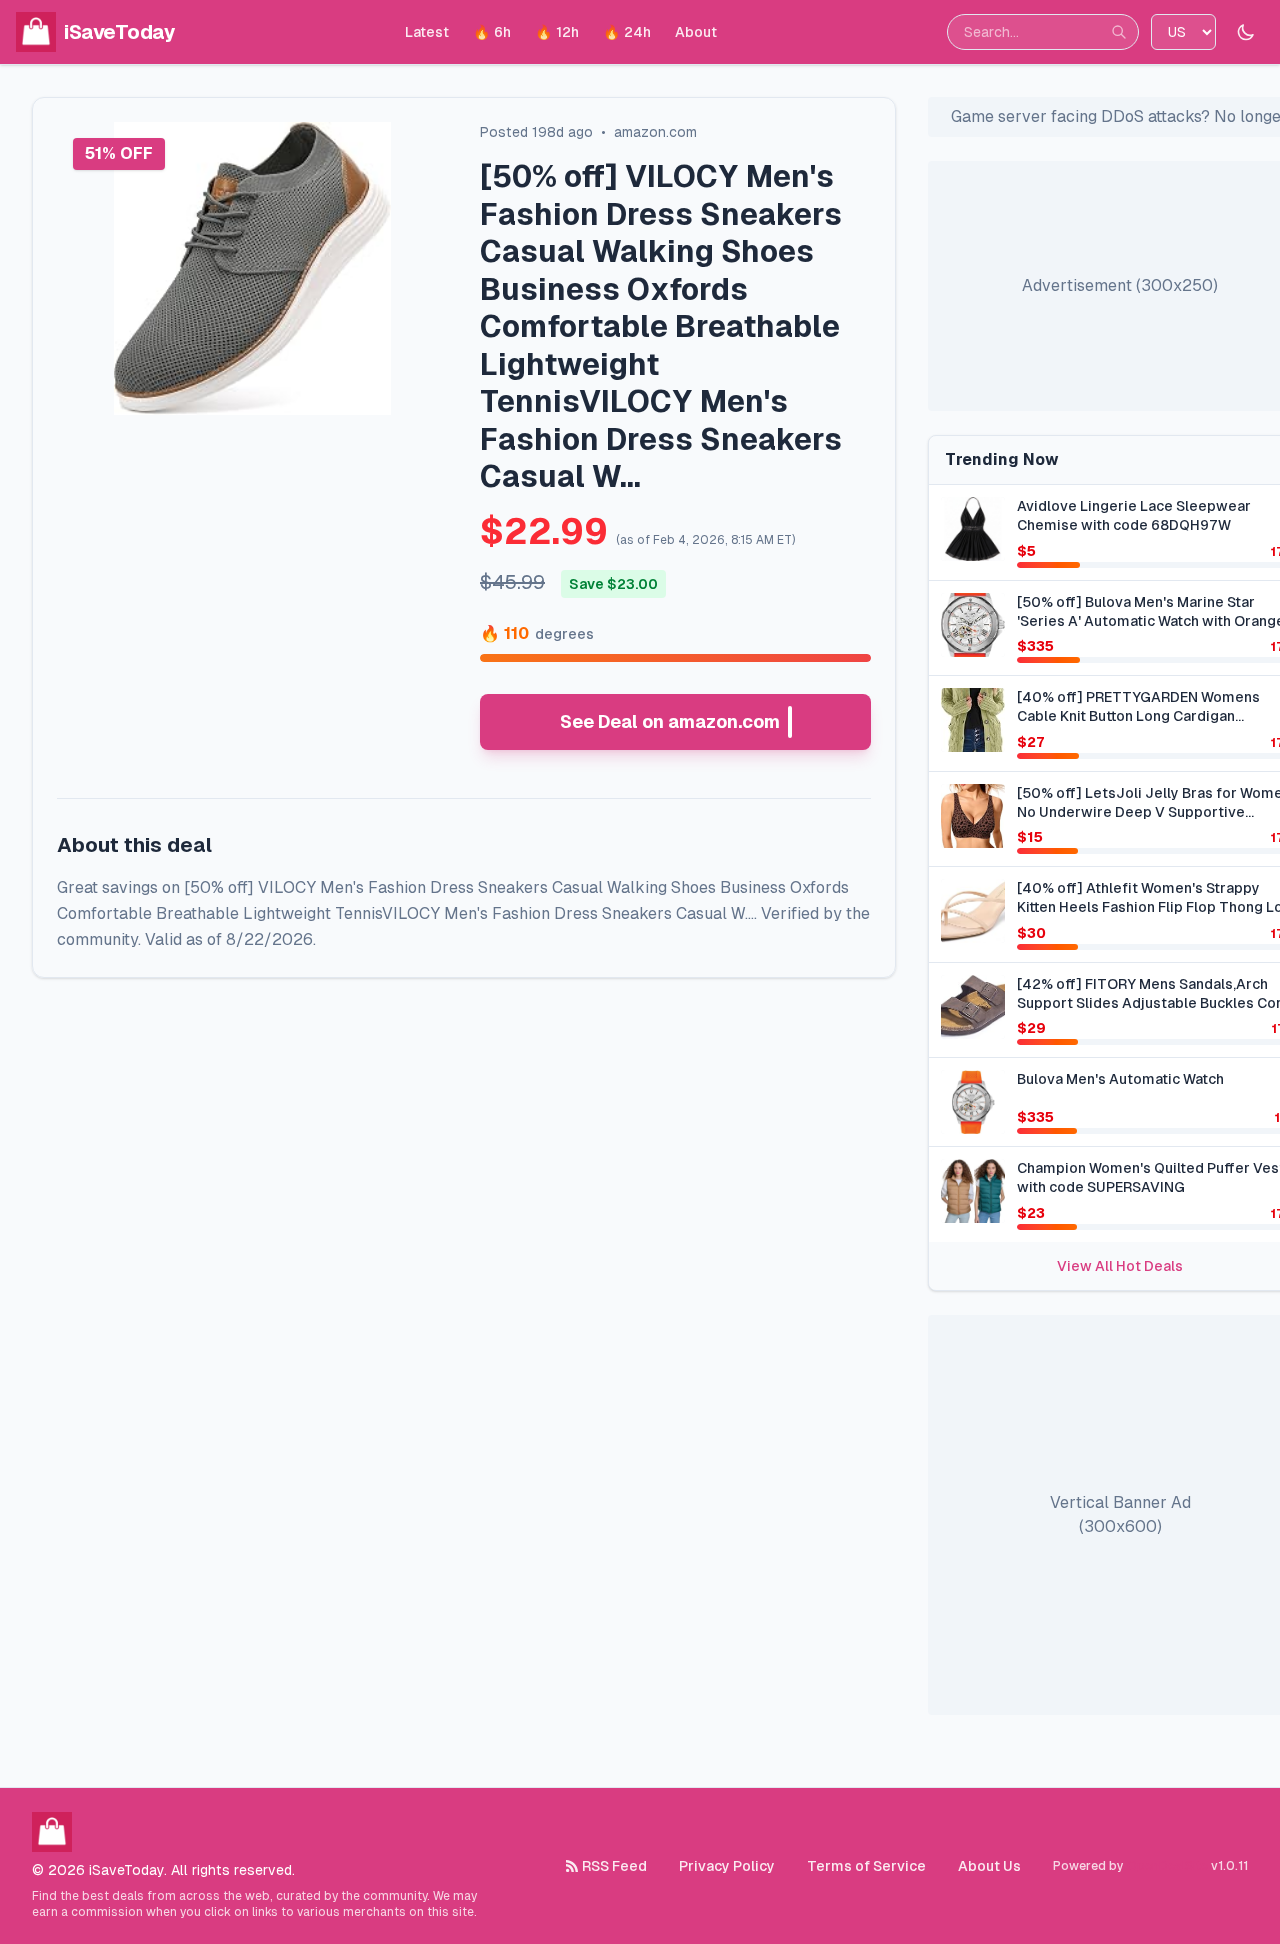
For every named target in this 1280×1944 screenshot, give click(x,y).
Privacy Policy (727, 1866)
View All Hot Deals (1120, 1266)
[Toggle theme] (1246, 32)
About (696, 32)
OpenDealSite (1167, 1866)
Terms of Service (866, 1866)
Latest (427, 32)
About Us (989, 1866)
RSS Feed (614, 1866)
